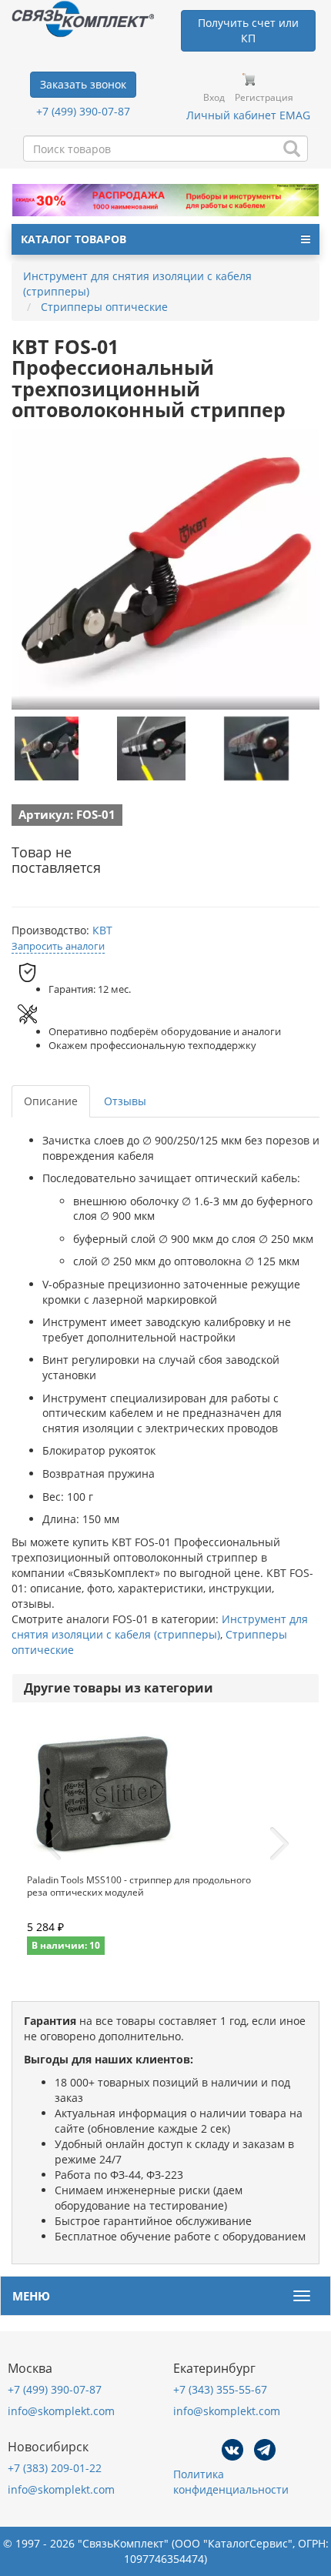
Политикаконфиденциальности (231, 2482)
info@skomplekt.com (61, 2411)
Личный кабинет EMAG (248, 115)
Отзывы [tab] (125, 1101)
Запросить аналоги (58, 946)
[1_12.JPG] (46, 748)
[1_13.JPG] (152, 748)
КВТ (102, 930)
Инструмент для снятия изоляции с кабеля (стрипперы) (160, 1627)
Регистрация (264, 97)
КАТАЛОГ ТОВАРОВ (74, 239)
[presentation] (52, 1844)
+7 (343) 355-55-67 (220, 2389)
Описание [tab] (51, 1101)
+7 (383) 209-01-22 (55, 2468)
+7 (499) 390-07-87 (83, 111)
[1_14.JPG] (256, 748)
